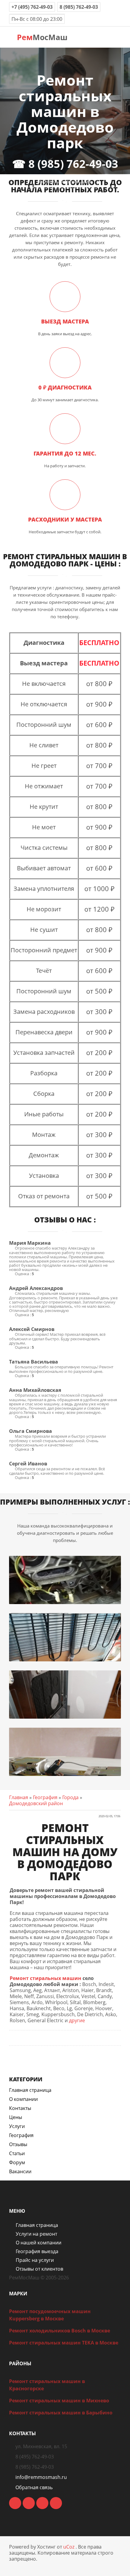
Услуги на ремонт (36, 2234)
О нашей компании (39, 2243)
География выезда (37, 2251)
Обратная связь (34, 2487)
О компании (23, 2099)
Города (70, 1797)
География (45, 1797)
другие (77, 2020)
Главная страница (30, 2090)
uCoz (69, 2547)
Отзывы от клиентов (39, 2269)
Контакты (20, 2108)
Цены (16, 2117)
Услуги (17, 2126)
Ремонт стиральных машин (45, 1978)
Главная (19, 1797)
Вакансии (20, 2171)
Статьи (17, 2153)
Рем (41, 37)
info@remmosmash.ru (41, 2477)
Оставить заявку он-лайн (65, 182)
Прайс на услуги (35, 2260)
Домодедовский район (36, 1803)
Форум (17, 2162)
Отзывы (18, 2144)
